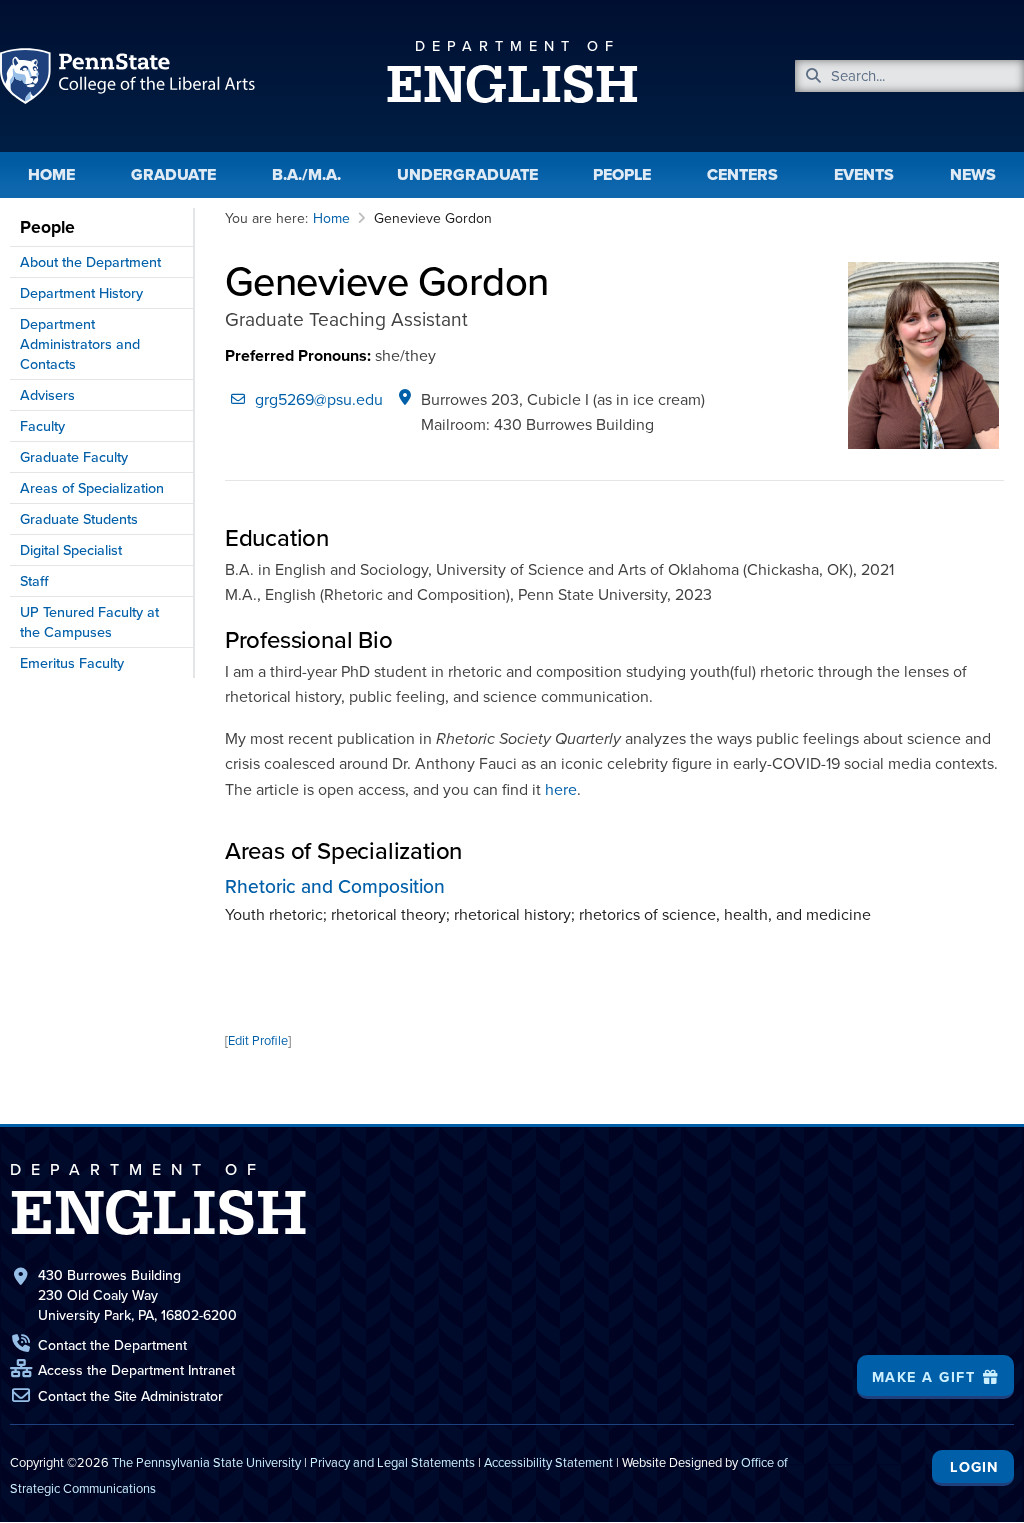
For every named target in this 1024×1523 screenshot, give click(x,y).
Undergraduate (467, 174)
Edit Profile (258, 1040)
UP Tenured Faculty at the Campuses (89, 622)
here (561, 789)
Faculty (42, 426)
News (973, 174)
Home (51, 174)
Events (864, 174)
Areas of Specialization (92, 488)
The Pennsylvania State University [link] (206, 1462)
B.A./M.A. (306, 174)
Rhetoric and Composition (335, 886)
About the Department (90, 262)
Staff (34, 581)
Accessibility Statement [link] (548, 1462)
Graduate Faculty (74, 457)
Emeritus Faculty (72, 663)
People (622, 174)
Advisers (47, 395)
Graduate (173, 174)
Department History (81, 293)
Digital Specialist (71, 550)
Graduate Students (79, 519)
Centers (742, 174)
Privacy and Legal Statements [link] (392, 1462)
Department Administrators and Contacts (80, 344)
